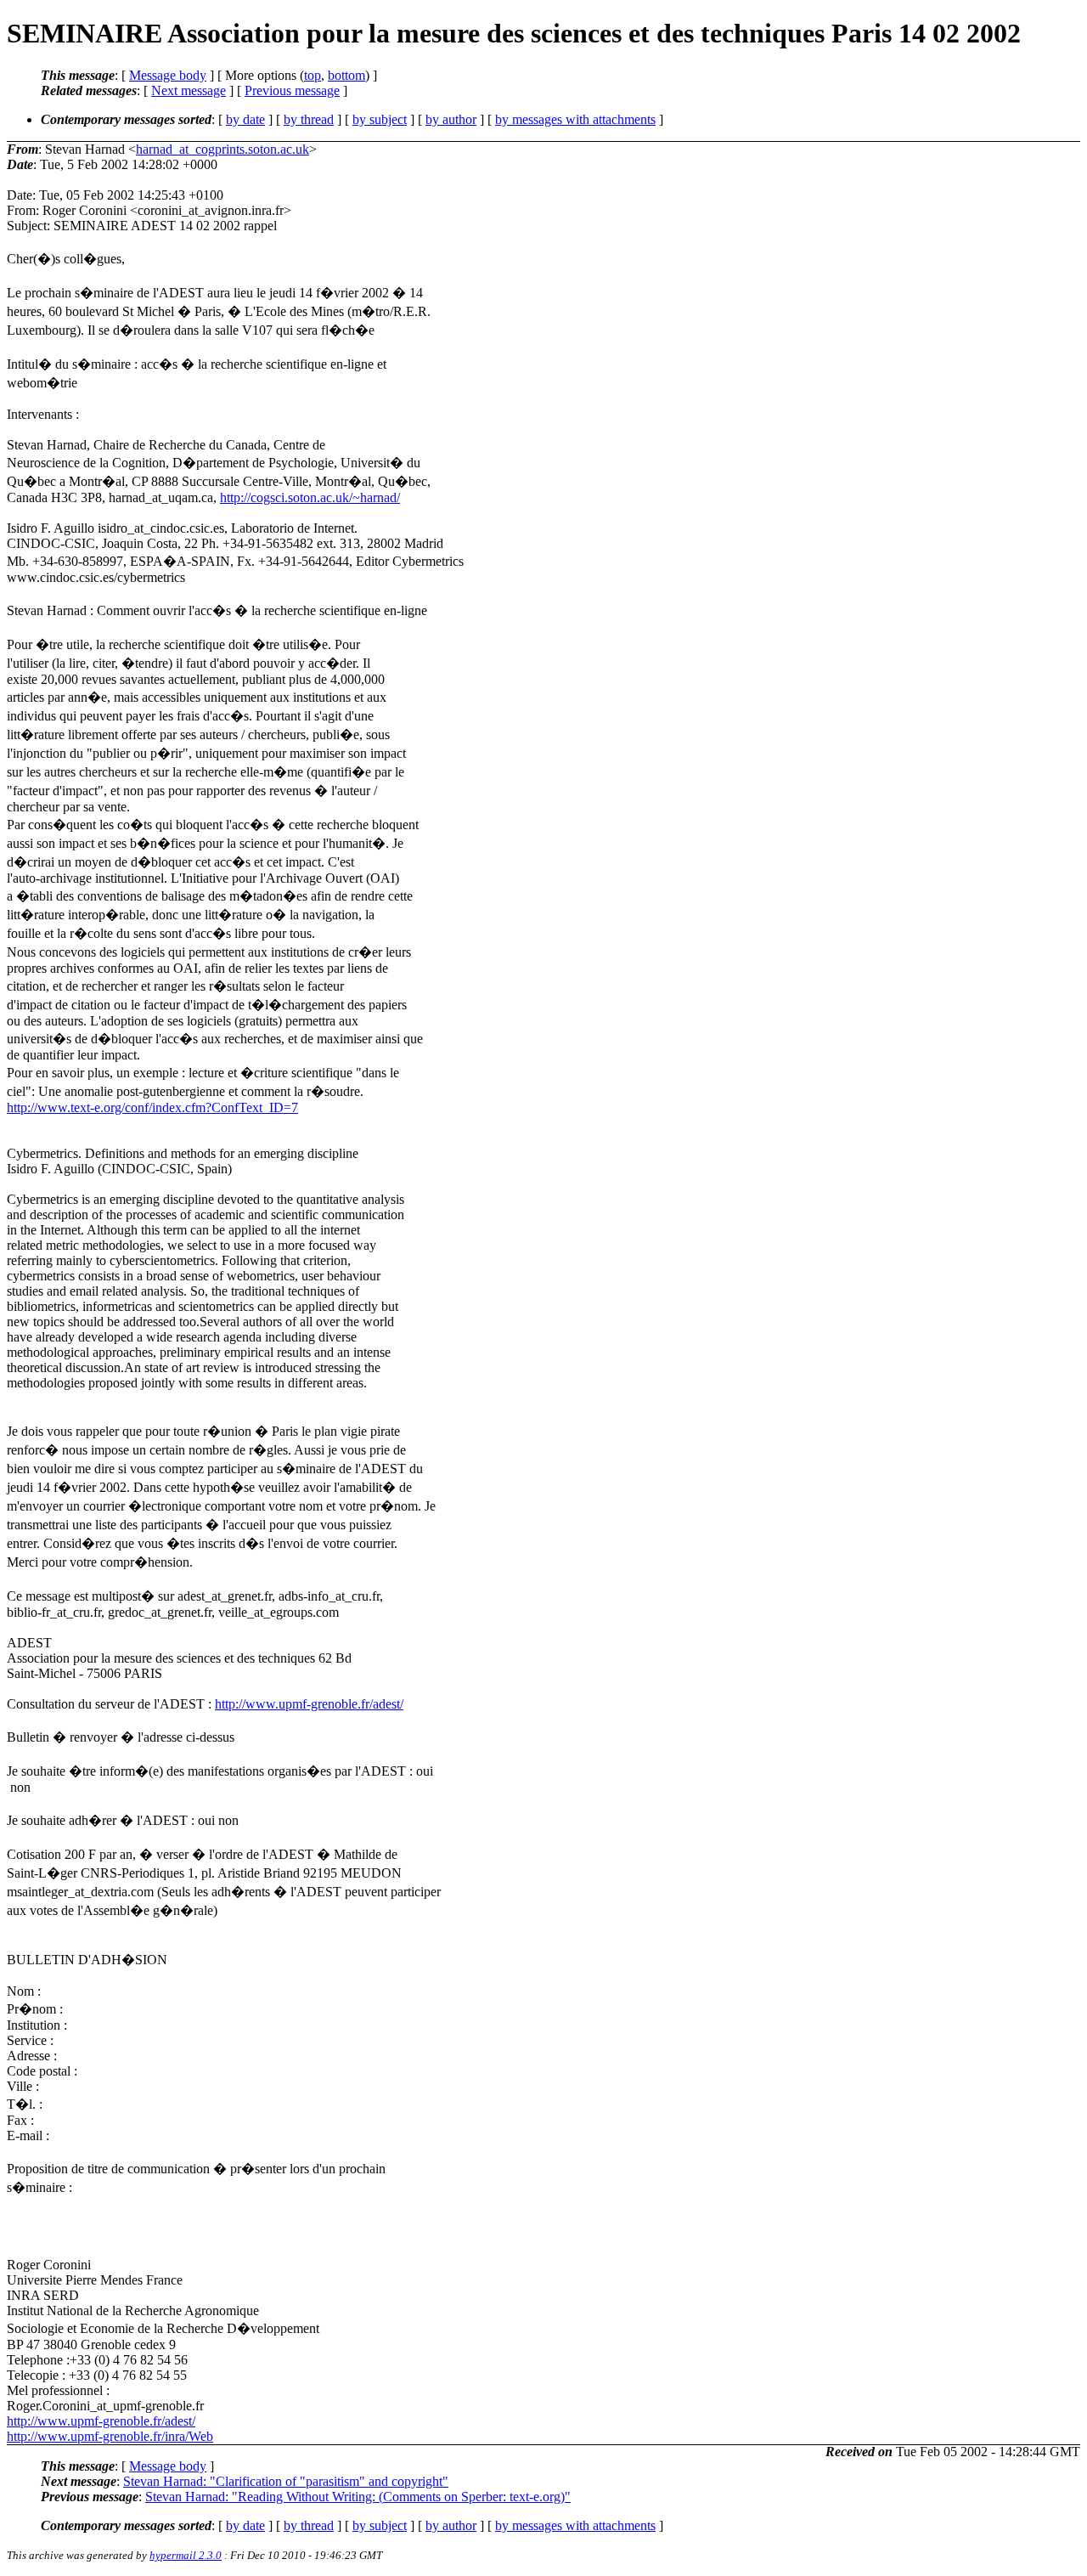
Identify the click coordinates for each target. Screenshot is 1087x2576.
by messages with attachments (575, 119)
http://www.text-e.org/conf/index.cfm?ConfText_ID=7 (152, 1107)
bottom (346, 75)
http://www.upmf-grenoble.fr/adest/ (309, 1704)
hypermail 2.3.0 (186, 2555)
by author (451, 119)
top (313, 75)
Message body (168, 75)
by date (245, 119)
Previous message (292, 90)
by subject (380, 119)
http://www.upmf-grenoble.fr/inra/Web (110, 2436)
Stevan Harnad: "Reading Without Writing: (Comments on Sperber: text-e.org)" (358, 2497)
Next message (189, 90)
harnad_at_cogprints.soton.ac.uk (222, 149)
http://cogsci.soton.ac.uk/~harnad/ (310, 497)
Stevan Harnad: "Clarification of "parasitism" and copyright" (286, 2481)
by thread (309, 119)
